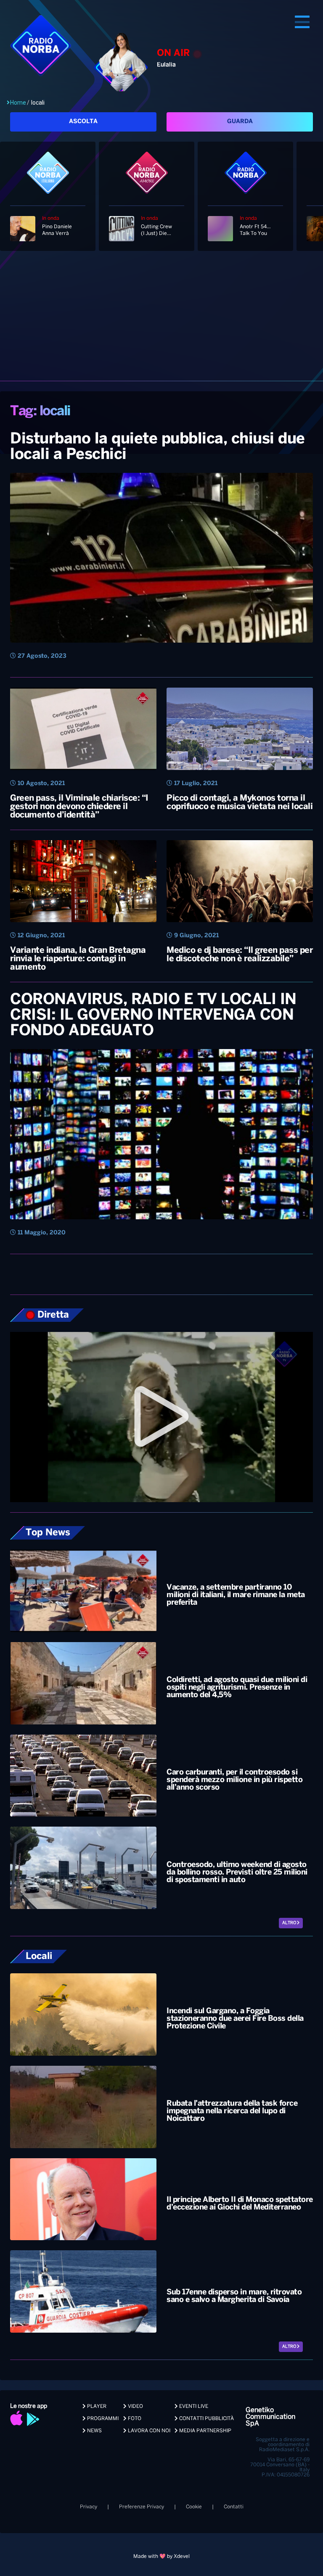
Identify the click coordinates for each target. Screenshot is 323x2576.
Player (96, 2406)
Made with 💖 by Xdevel (161, 2556)
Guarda (240, 122)
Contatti (234, 2507)
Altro (290, 1923)
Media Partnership (205, 2431)
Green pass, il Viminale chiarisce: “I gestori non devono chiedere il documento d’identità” (79, 807)
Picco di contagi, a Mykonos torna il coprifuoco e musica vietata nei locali (240, 803)
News (94, 2431)
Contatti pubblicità (206, 2419)
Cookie (194, 2507)
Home (18, 103)
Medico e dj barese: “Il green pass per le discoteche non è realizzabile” (240, 955)
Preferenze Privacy (142, 2507)
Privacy (89, 2507)
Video (135, 2406)
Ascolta (83, 122)
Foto (134, 2419)
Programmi (102, 2419)
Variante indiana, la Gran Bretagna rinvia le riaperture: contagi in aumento (78, 959)
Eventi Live (193, 2406)
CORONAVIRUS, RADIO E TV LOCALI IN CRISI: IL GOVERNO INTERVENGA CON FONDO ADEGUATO (153, 1015)
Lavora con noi (148, 2431)
